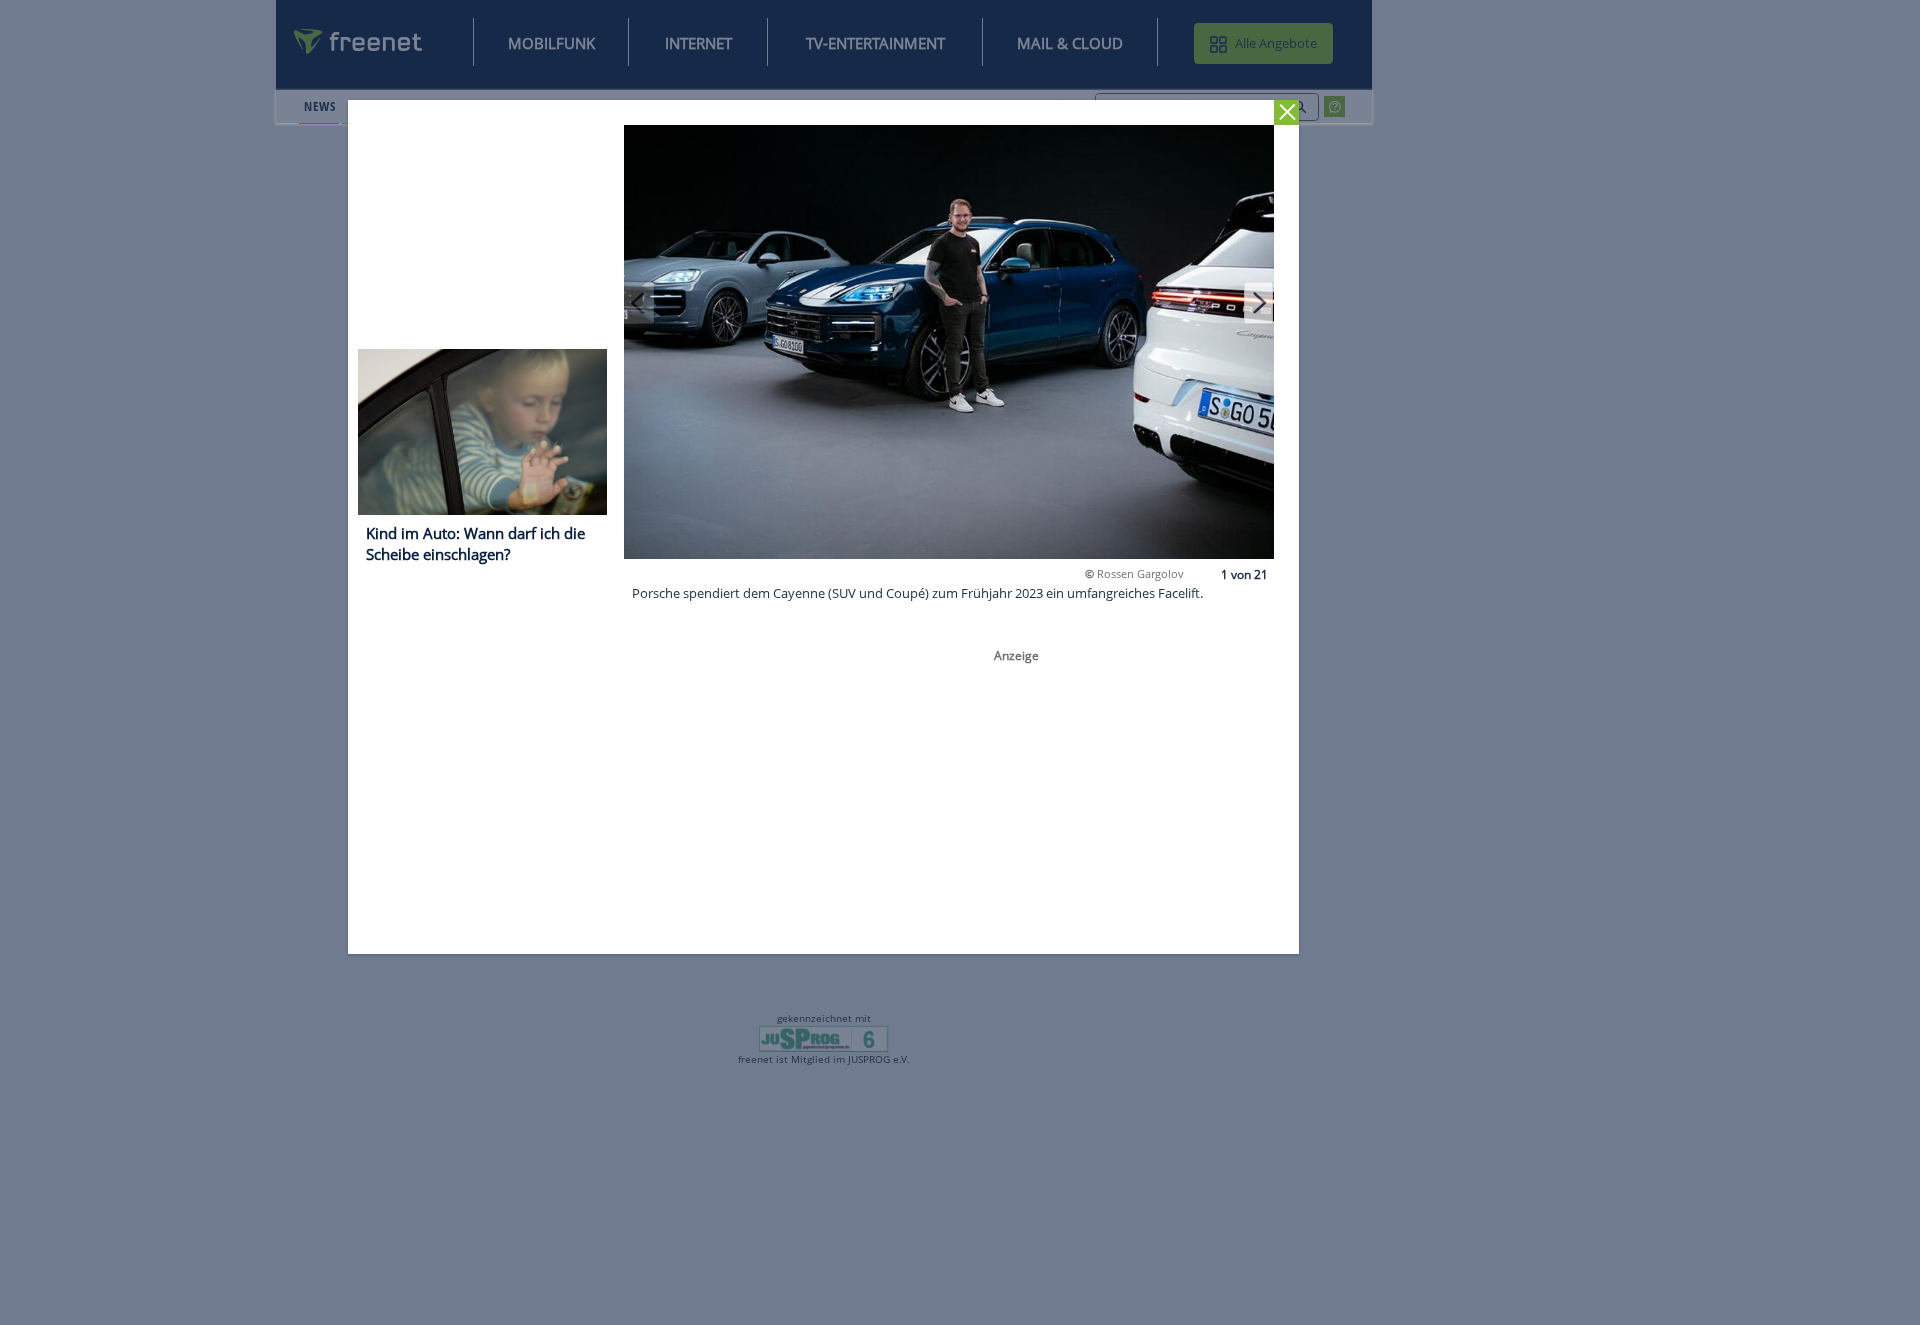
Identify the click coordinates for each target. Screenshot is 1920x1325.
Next (1259, 302)
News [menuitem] (319, 106)
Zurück (1287, 112)
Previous (640, 302)
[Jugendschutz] (823, 1038)
